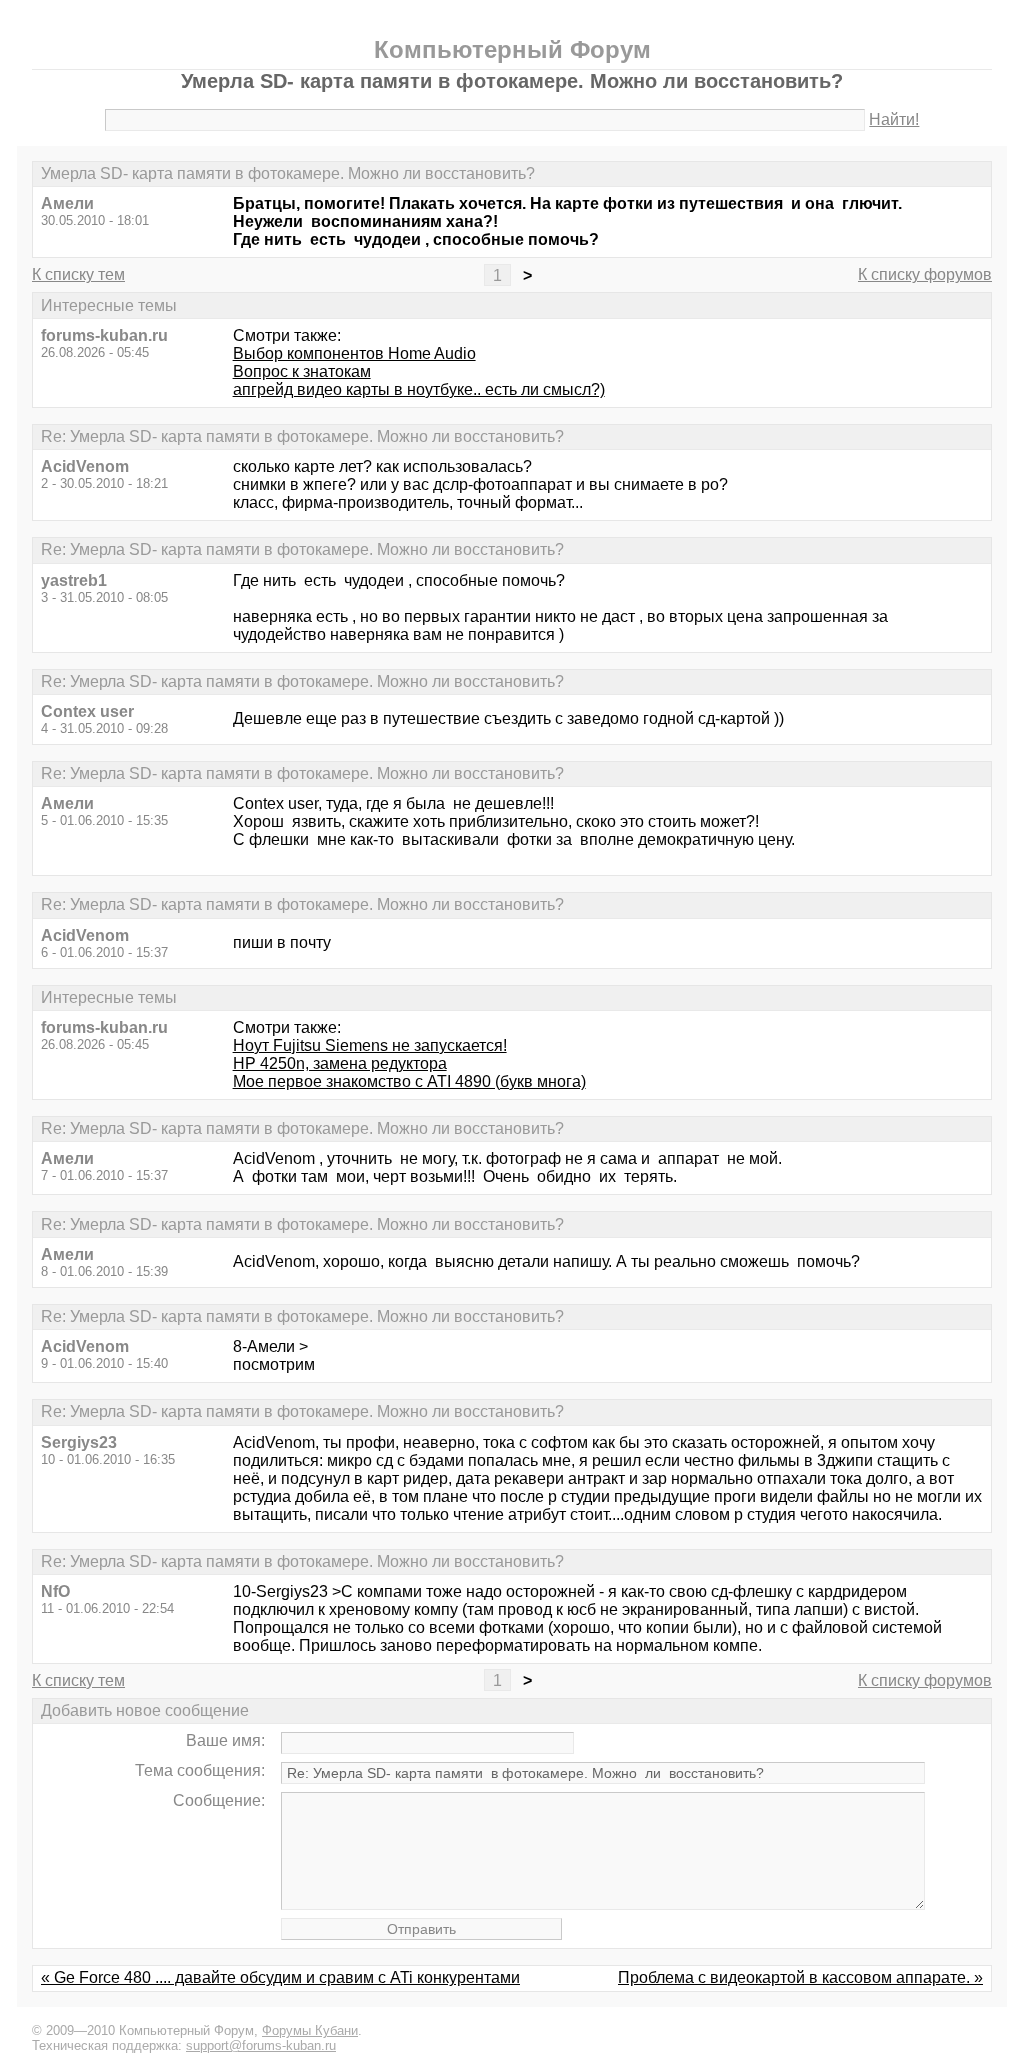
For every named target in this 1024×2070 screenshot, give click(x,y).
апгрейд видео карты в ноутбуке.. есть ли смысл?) (419, 389)
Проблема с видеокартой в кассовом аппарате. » (800, 1977)
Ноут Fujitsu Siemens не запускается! (370, 1045)
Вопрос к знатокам (302, 371)
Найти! (894, 119)
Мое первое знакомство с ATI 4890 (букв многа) (409, 1081)
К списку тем (78, 274)
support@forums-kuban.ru (261, 2045)
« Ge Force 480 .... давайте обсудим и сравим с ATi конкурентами (280, 1977)
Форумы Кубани (310, 2030)
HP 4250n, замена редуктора (340, 1063)
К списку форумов (925, 274)
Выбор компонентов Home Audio (354, 353)
